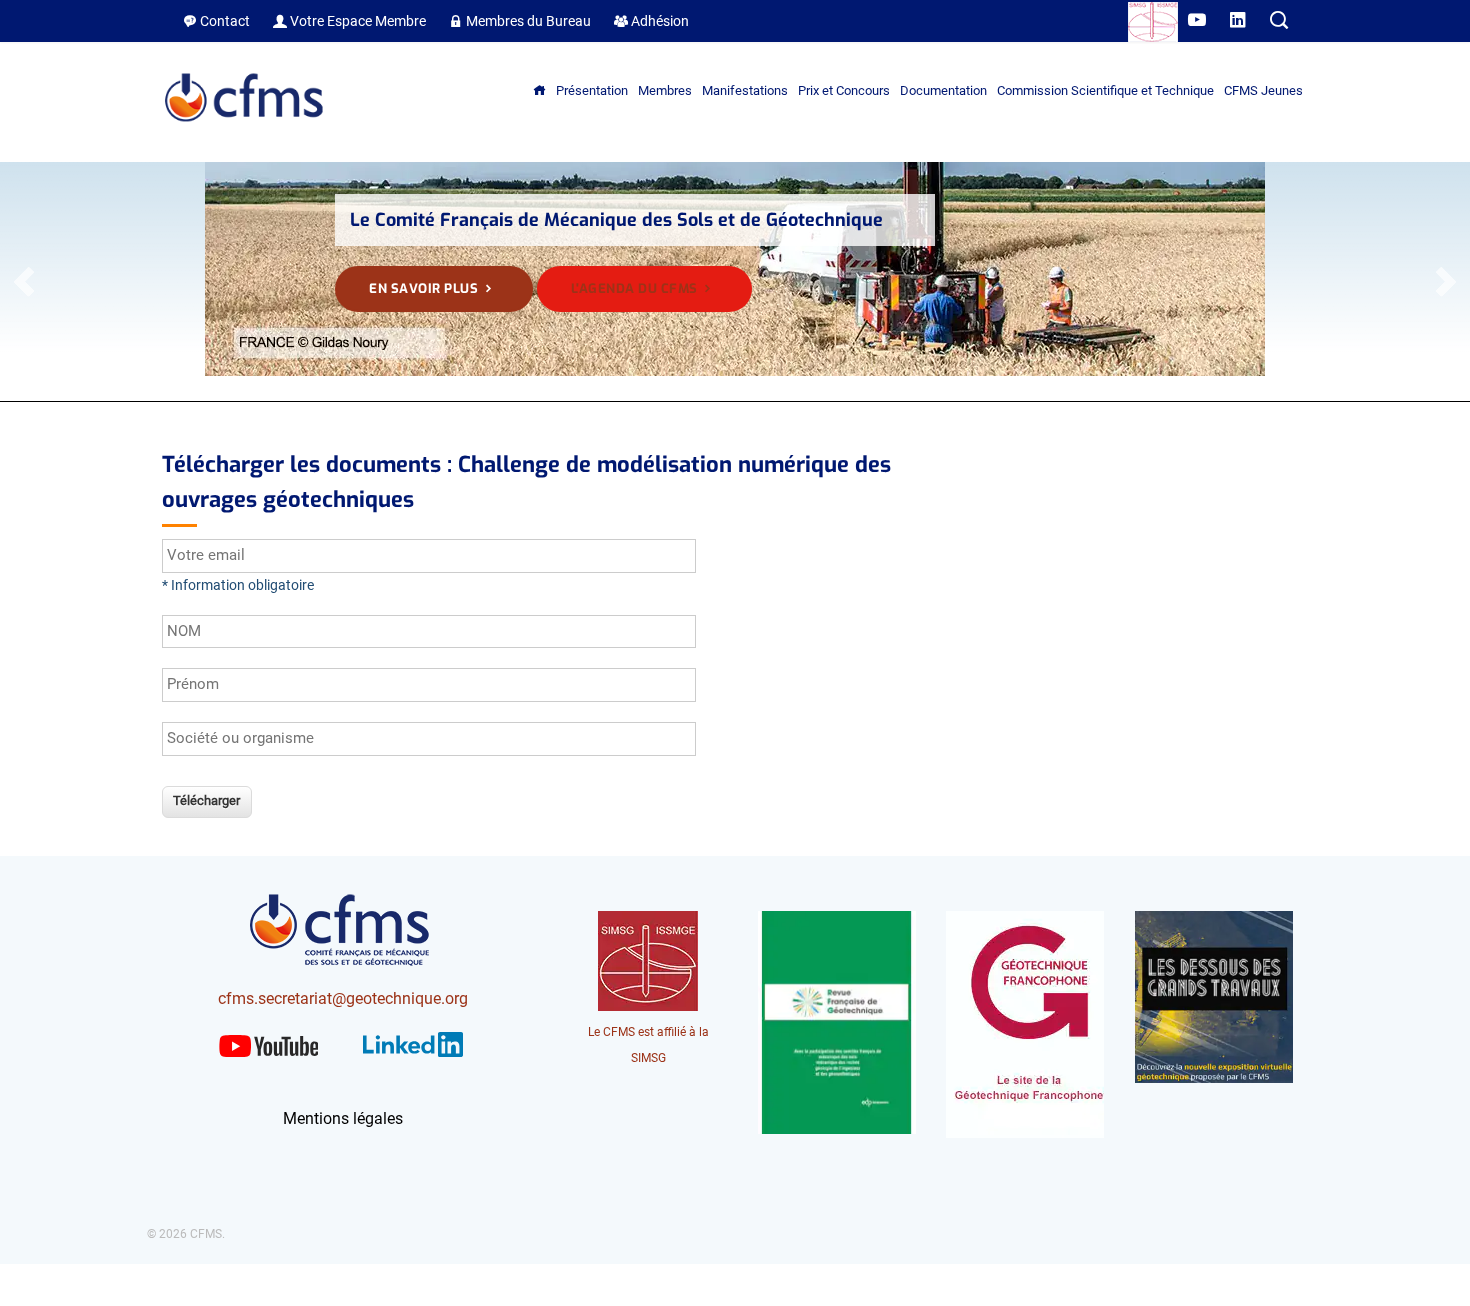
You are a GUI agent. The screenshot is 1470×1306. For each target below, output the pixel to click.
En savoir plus (425, 288)
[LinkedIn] (413, 1061)
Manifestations (745, 90)
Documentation (943, 90)
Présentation (592, 90)
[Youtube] (1198, 21)
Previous (25, 282)
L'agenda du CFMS (636, 288)
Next (1445, 282)
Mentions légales (343, 1118)
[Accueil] (245, 128)
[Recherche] (1279, 21)
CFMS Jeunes (1263, 90)
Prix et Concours (844, 90)
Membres (665, 90)
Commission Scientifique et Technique (1105, 90)
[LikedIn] (1239, 21)
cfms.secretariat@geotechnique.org (343, 998)
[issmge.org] (1153, 25)
